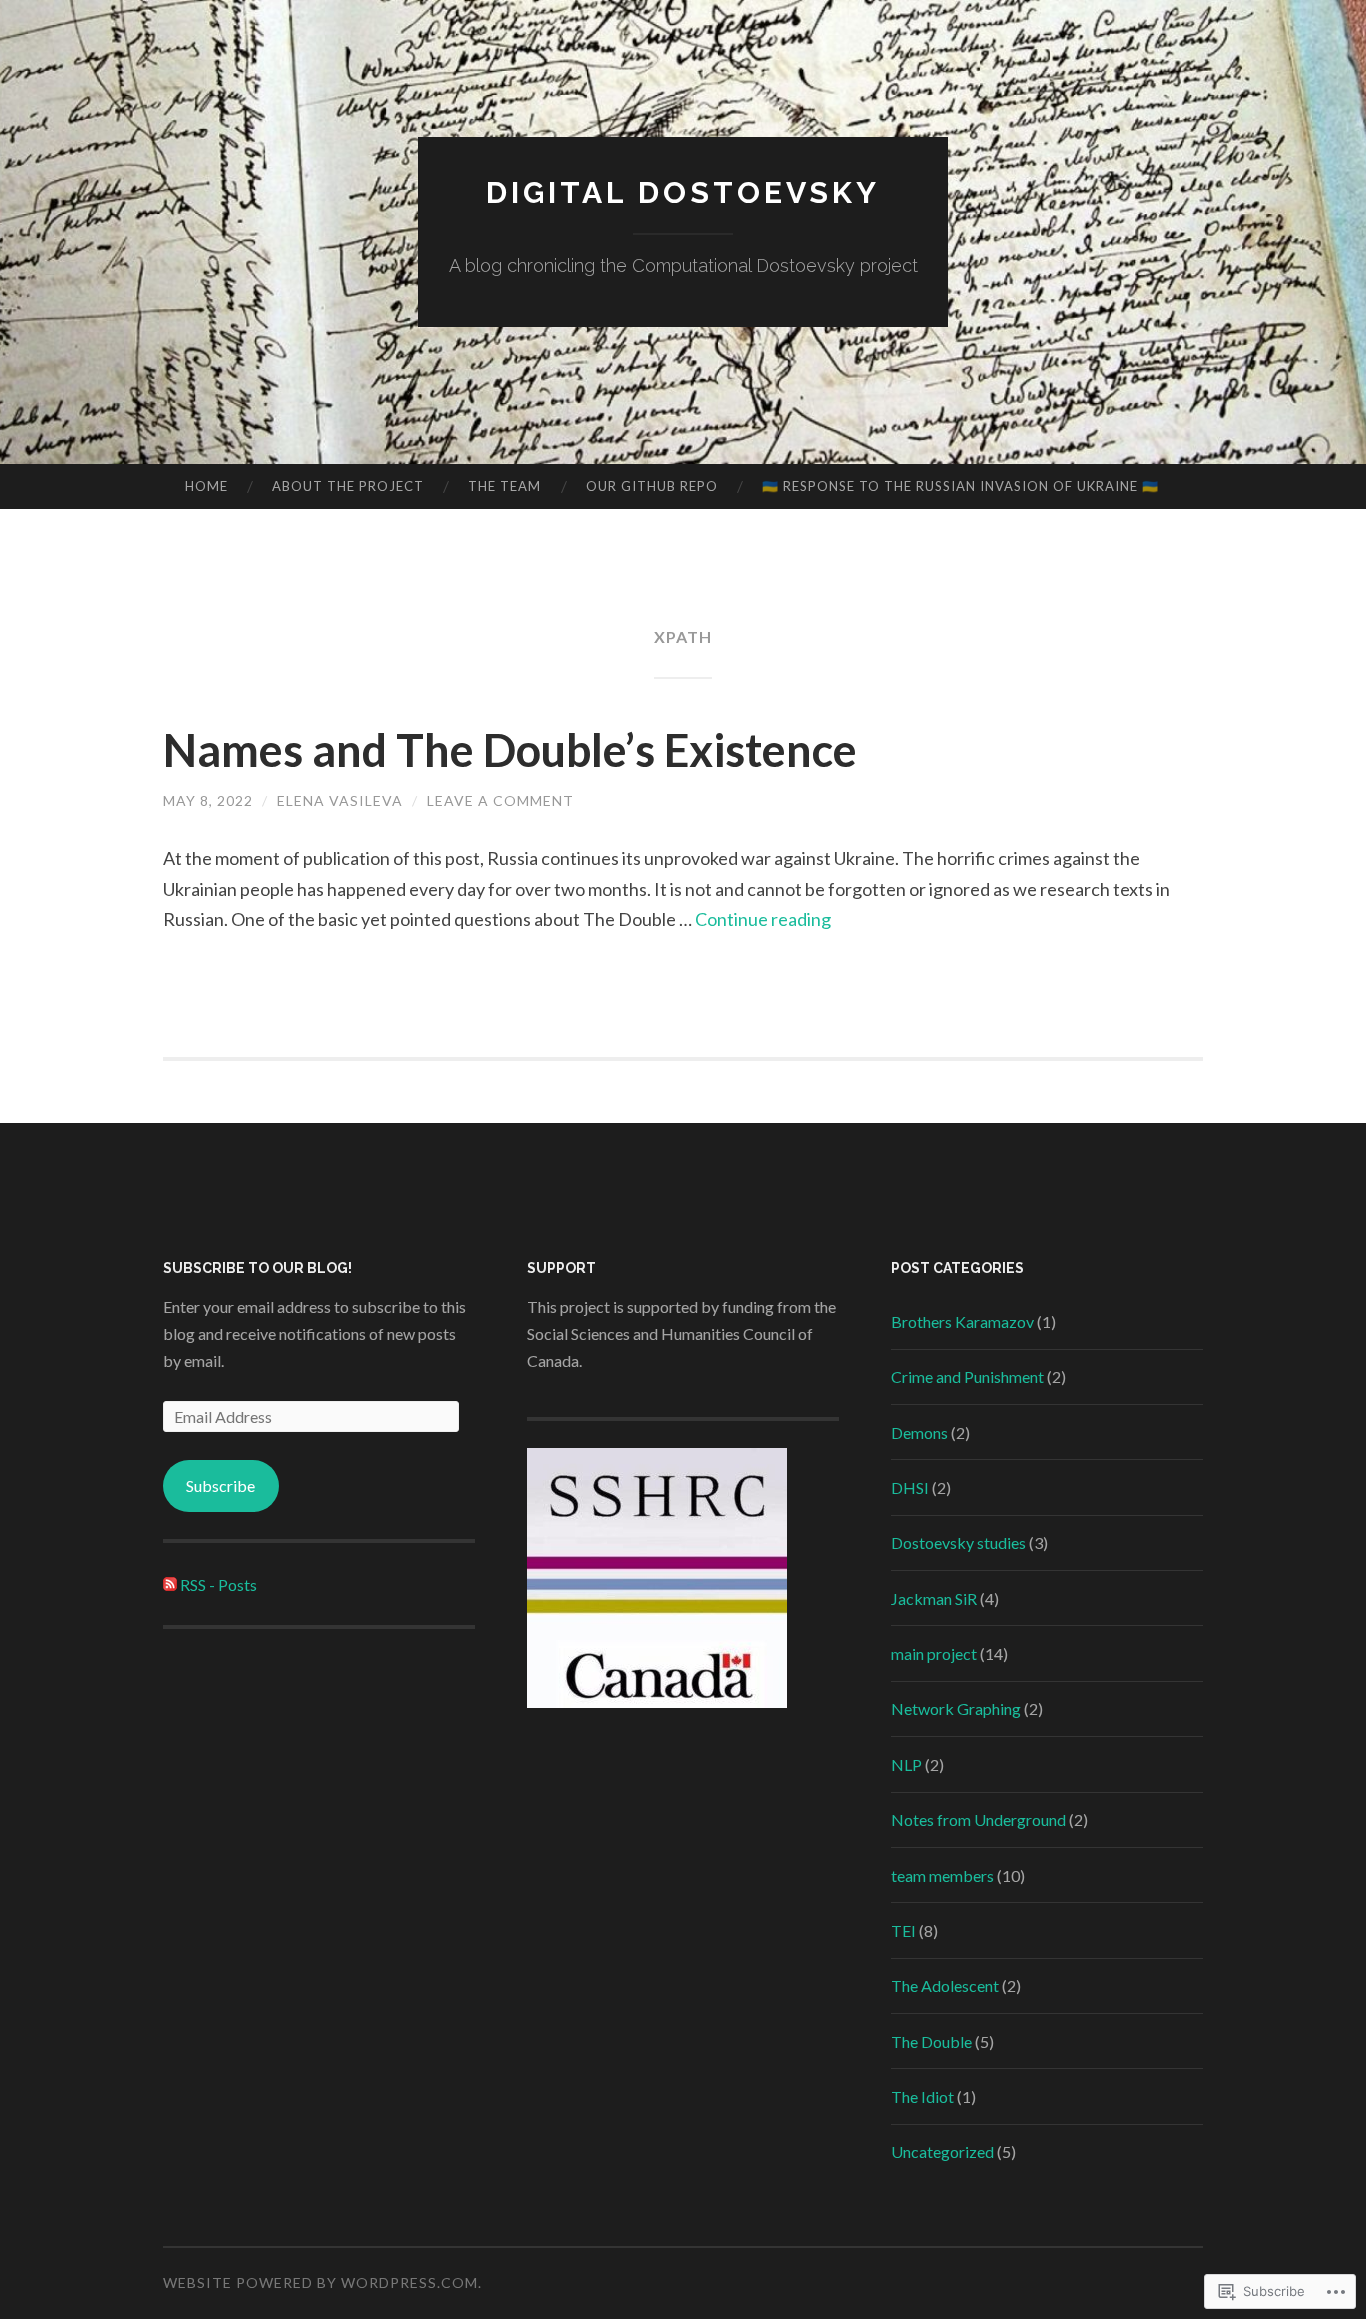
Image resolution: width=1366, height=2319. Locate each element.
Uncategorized (942, 2151)
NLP (906, 1764)
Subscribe (220, 1485)
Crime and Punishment (967, 1376)
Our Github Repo (652, 486)
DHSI (910, 1487)
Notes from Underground (978, 1819)
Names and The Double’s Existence (510, 750)
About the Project (348, 486)
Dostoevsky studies (958, 1542)
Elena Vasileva (340, 800)
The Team (504, 486)
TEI (903, 1930)
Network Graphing (956, 1708)
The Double (931, 2041)
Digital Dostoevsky (683, 192)
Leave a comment (500, 800)
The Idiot (922, 2096)
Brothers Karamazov (962, 1321)
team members (942, 1875)
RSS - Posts (218, 1584)
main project (934, 1653)
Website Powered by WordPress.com (320, 2282)
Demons (919, 1432)
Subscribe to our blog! (257, 1268)
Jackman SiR (934, 1598)
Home (206, 486)
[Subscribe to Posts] (170, 1584)
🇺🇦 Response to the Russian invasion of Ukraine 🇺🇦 (960, 486)
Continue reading (763, 919)
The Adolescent (945, 1985)
